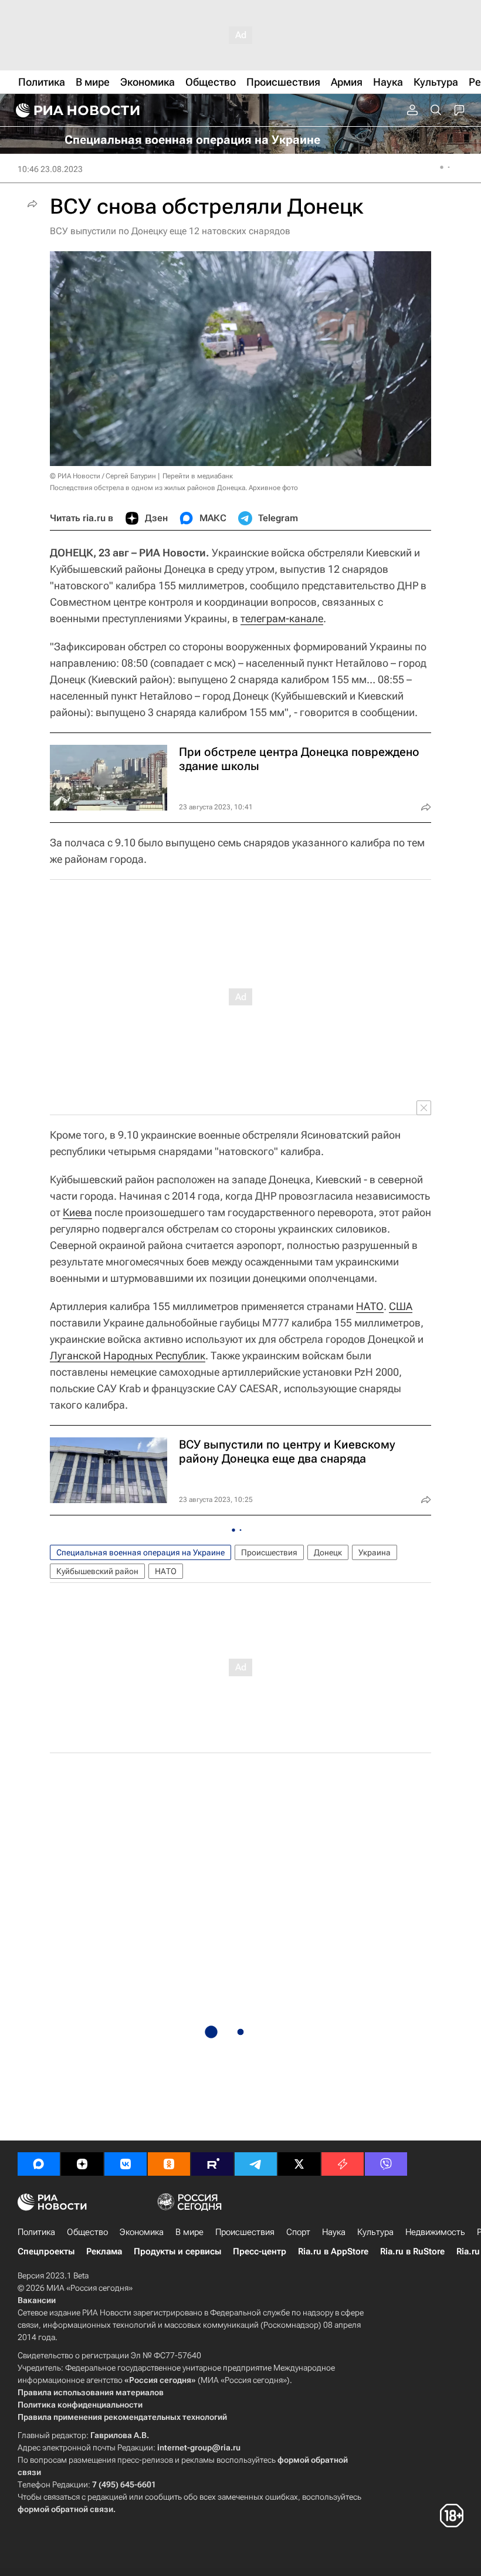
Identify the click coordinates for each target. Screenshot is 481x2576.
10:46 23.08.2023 (50, 169)
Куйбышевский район (97, 1571)
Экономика (142, 2232)
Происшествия (269, 1552)
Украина (375, 1552)
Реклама (104, 2251)
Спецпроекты (46, 2251)
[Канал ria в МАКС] (39, 2164)
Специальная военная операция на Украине (140, 1552)
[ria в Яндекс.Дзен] (82, 2164)
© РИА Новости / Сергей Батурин (103, 476)
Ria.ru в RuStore (412, 2251)
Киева (77, 1212)
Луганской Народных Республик (128, 1355)
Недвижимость (435, 2232)
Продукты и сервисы (177, 2251)
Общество (87, 2232)
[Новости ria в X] (299, 2164)
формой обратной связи (65, 2509)
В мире (189, 2232)
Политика (36, 2232)
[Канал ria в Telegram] (256, 2164)
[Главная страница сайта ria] (76, 110)
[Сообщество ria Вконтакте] (126, 2164)
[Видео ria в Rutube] (212, 2164)
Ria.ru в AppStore (333, 2251)
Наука (334, 2232)
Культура (375, 2232)
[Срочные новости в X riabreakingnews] (343, 2164)
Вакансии (37, 2300)
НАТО (370, 1306)
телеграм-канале (282, 618)
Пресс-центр (260, 2251)
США (401, 1306)
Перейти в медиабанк (198, 476)
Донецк (328, 1552)
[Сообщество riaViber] (386, 2164)
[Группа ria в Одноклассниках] (169, 2164)
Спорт (298, 2232)
